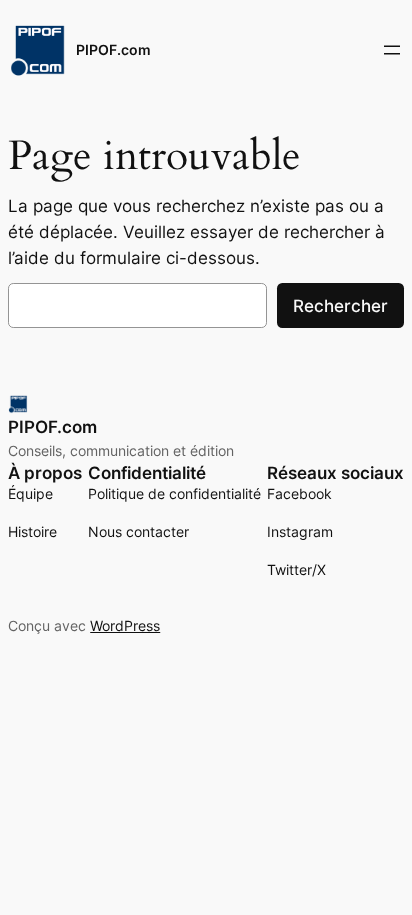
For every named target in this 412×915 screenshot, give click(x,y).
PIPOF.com (113, 49)
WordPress (125, 625)
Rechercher (340, 306)
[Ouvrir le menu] (392, 50)
